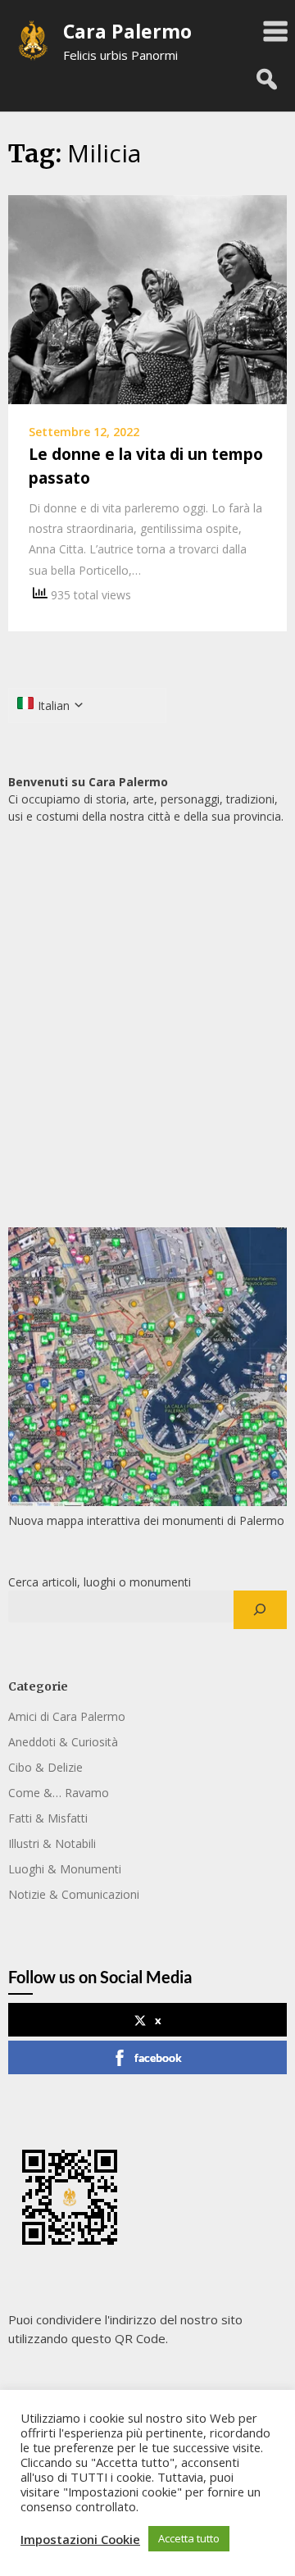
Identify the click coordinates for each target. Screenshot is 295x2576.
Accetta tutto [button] (189, 2538)
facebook (158, 2057)
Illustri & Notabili (52, 1843)
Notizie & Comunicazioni (74, 1894)
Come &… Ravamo (59, 1793)
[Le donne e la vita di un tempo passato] (147, 298)
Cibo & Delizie (45, 1767)
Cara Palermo (127, 31)
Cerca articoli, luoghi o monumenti (100, 1582)
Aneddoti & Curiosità (63, 1742)
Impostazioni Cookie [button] (80, 2539)
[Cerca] (260, 1610)
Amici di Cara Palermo (67, 1716)
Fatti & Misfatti (48, 1818)
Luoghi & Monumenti (65, 1869)
